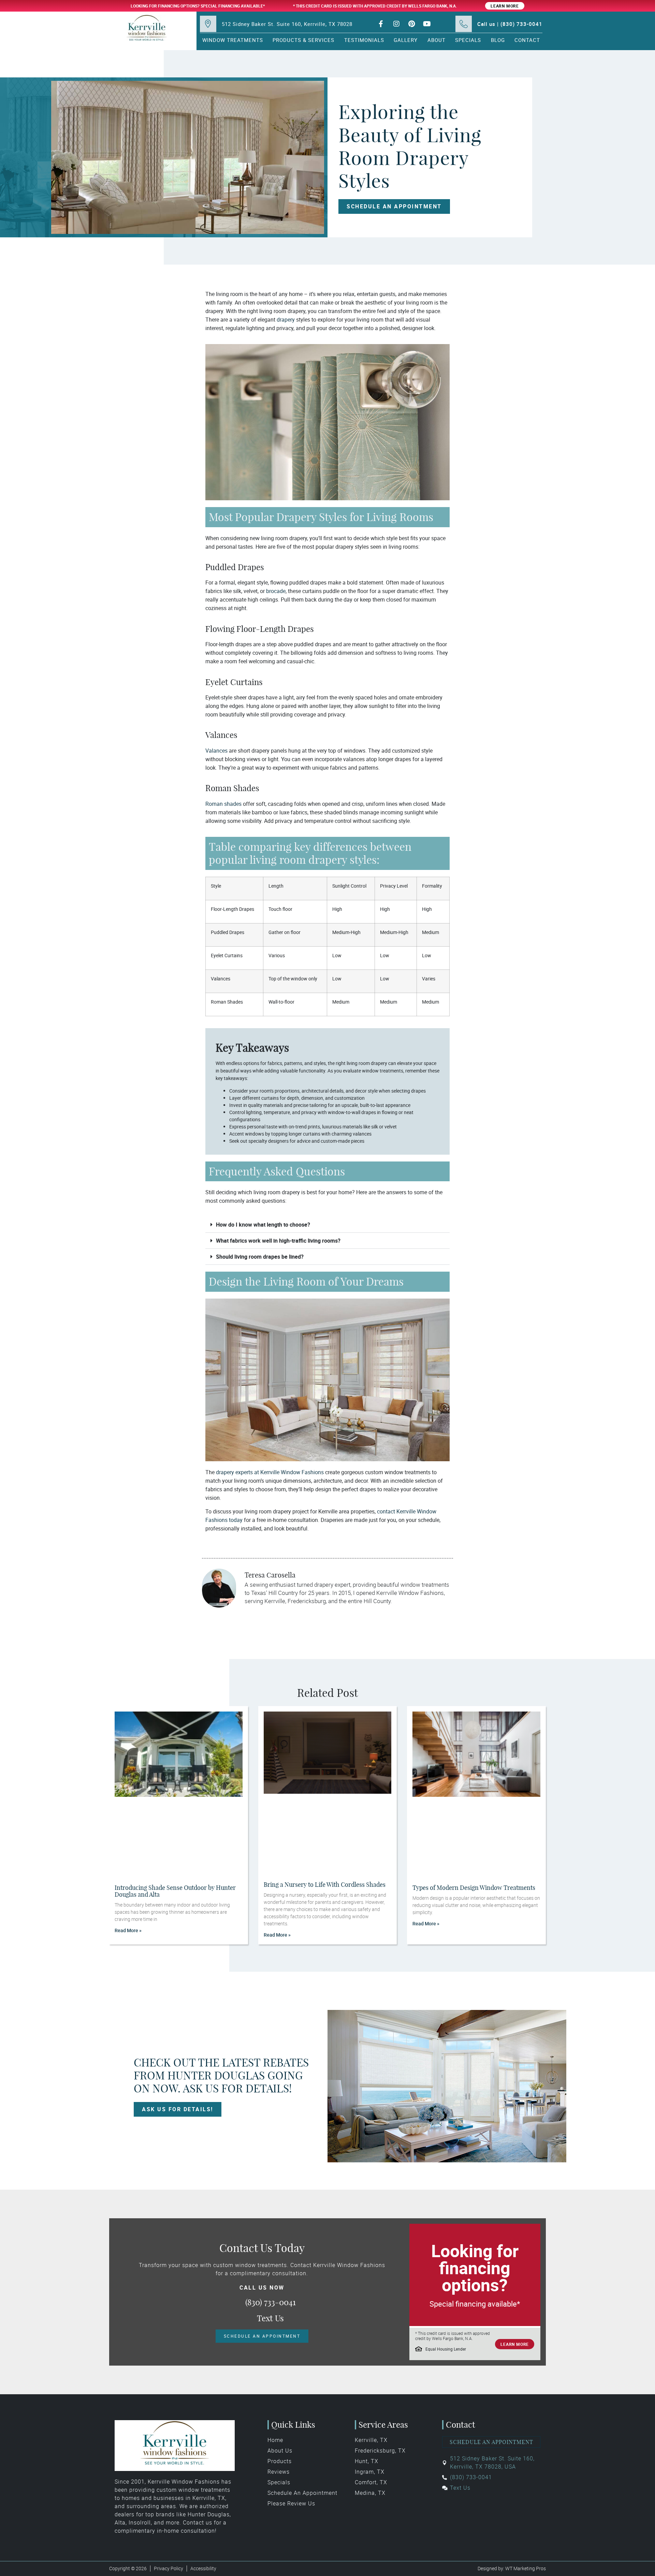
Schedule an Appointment (491, 2442)
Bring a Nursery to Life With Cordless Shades (325, 1885)
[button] (327, 1225)
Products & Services (303, 40)
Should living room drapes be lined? (260, 1257)
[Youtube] (427, 24)
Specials (468, 40)
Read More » (128, 1930)
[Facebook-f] (381, 24)
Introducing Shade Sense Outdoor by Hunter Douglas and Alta (175, 1891)
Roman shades (223, 804)
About (436, 40)
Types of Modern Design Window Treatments (474, 1888)
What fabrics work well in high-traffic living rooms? (278, 1241)
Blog (498, 40)
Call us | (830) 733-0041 (510, 24)
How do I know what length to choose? (263, 1225)
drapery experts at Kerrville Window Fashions (270, 1472)
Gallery (406, 40)
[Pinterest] (412, 24)
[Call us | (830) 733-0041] (464, 24)
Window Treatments (233, 40)
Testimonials (364, 40)
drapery (286, 320)
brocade (276, 591)
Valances (216, 751)
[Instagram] (396, 24)
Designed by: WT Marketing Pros (512, 2568)
